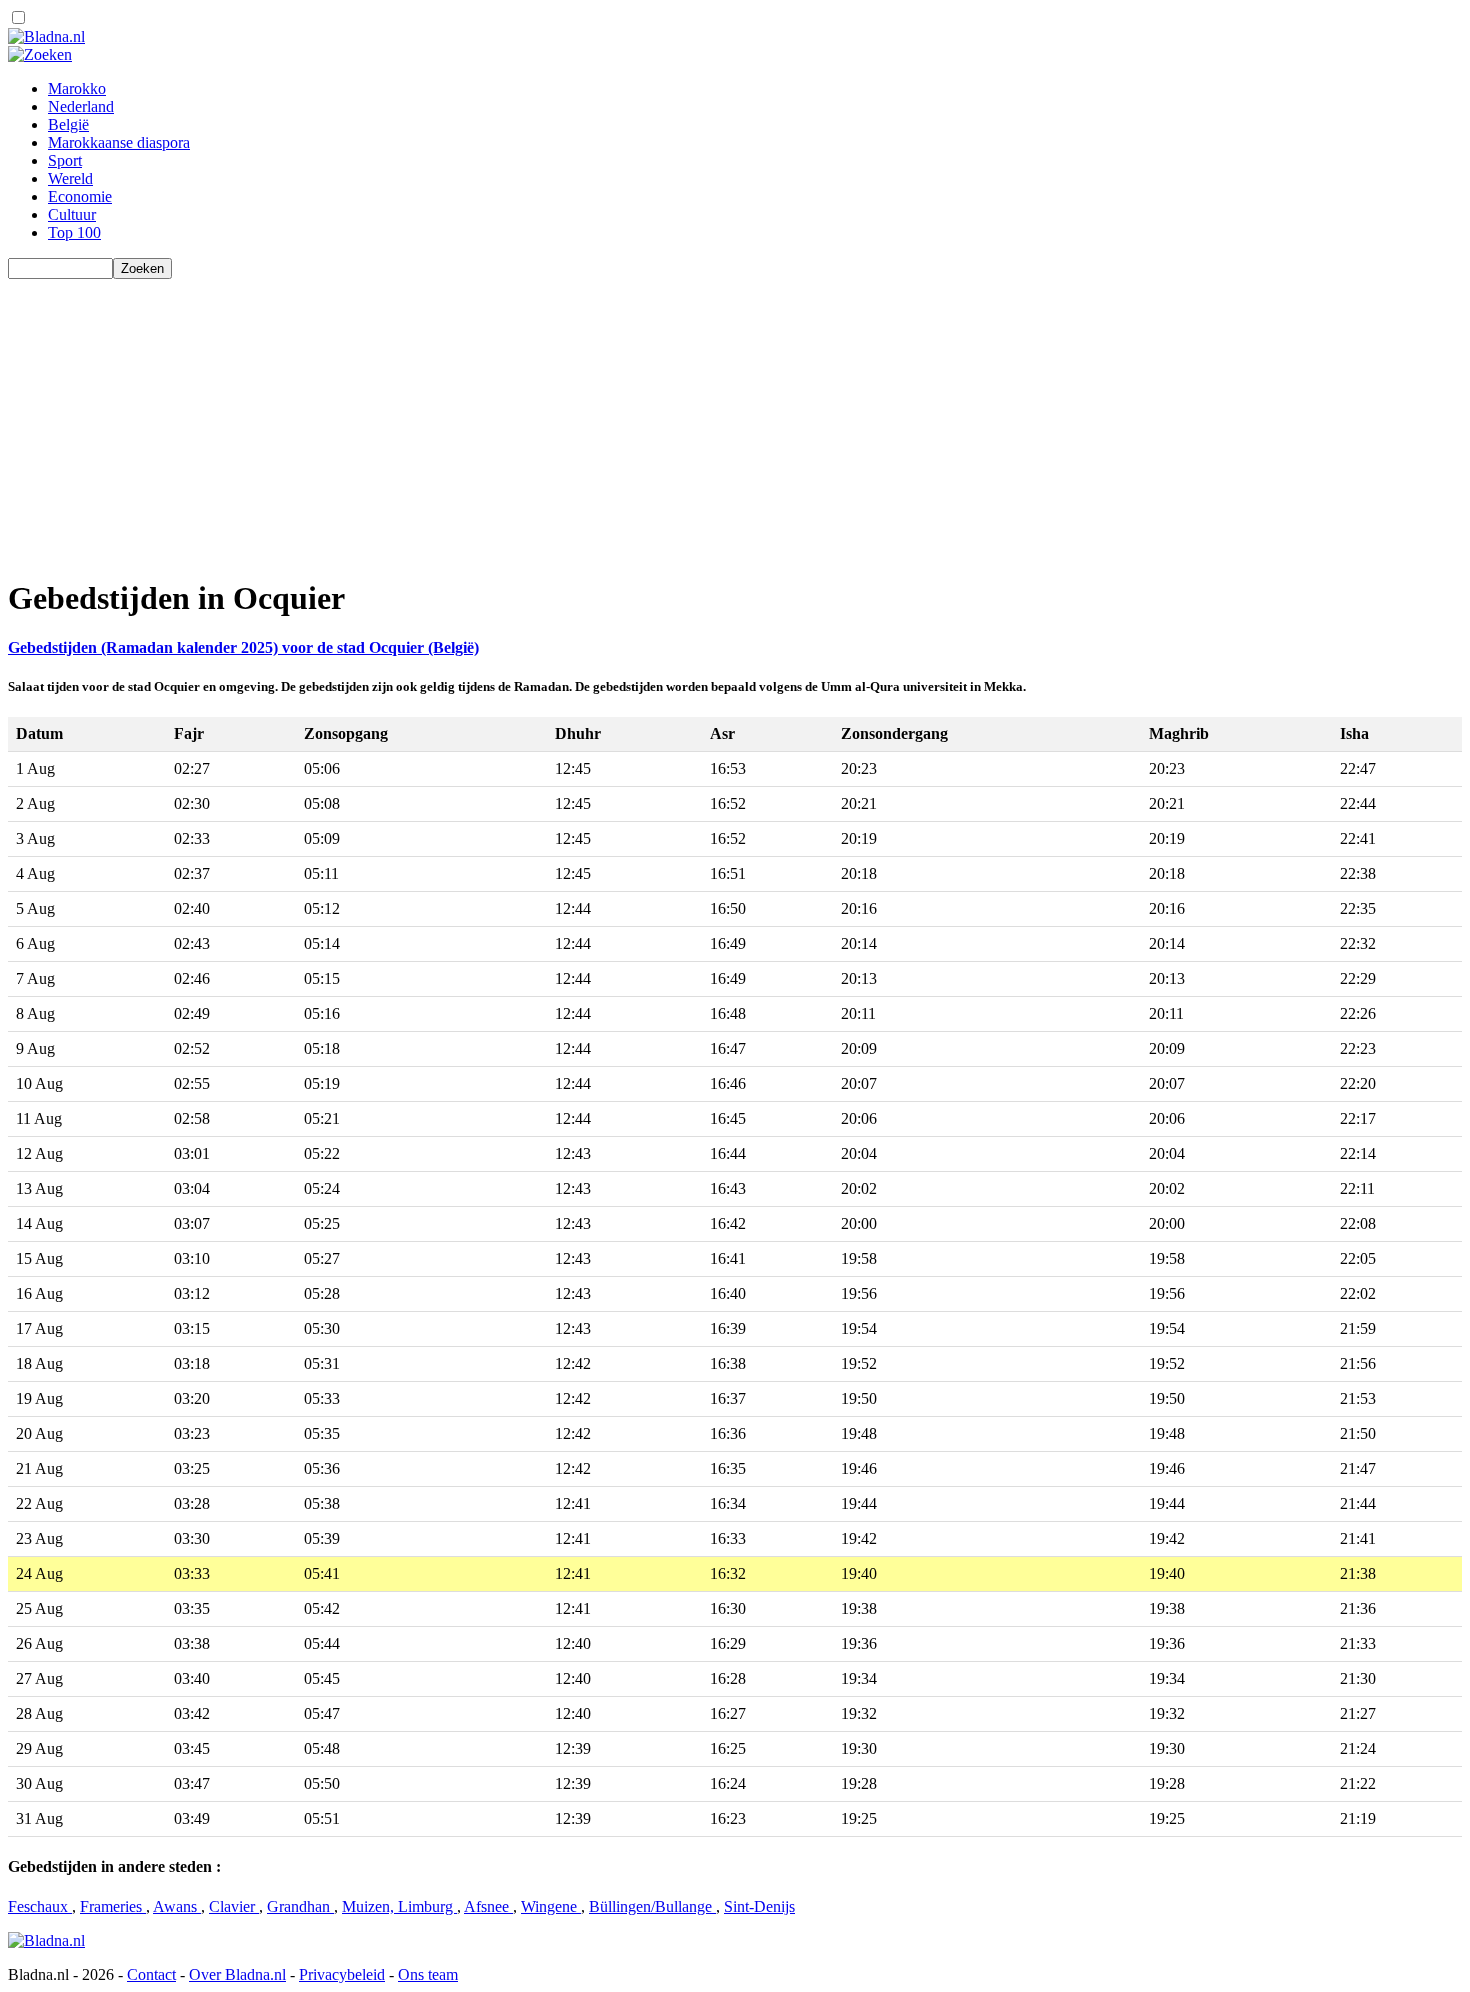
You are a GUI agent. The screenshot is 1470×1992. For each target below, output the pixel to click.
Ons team (428, 1974)
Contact (151, 1974)
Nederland (81, 106)
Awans (177, 1906)
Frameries (113, 1906)
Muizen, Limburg (399, 1906)
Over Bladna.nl (237, 1974)
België (68, 124)
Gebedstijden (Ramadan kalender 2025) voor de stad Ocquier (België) (243, 647)
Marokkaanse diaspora (119, 142)
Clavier (234, 1906)
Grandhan (300, 1906)
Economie (80, 196)
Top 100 (74, 232)
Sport (65, 160)
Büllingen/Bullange (652, 1906)
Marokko (77, 88)
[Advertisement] (608, 419)
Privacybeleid (342, 1974)
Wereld (70, 178)
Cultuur (72, 214)
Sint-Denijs (759, 1906)
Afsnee (488, 1906)
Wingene (551, 1906)
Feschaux (40, 1906)
